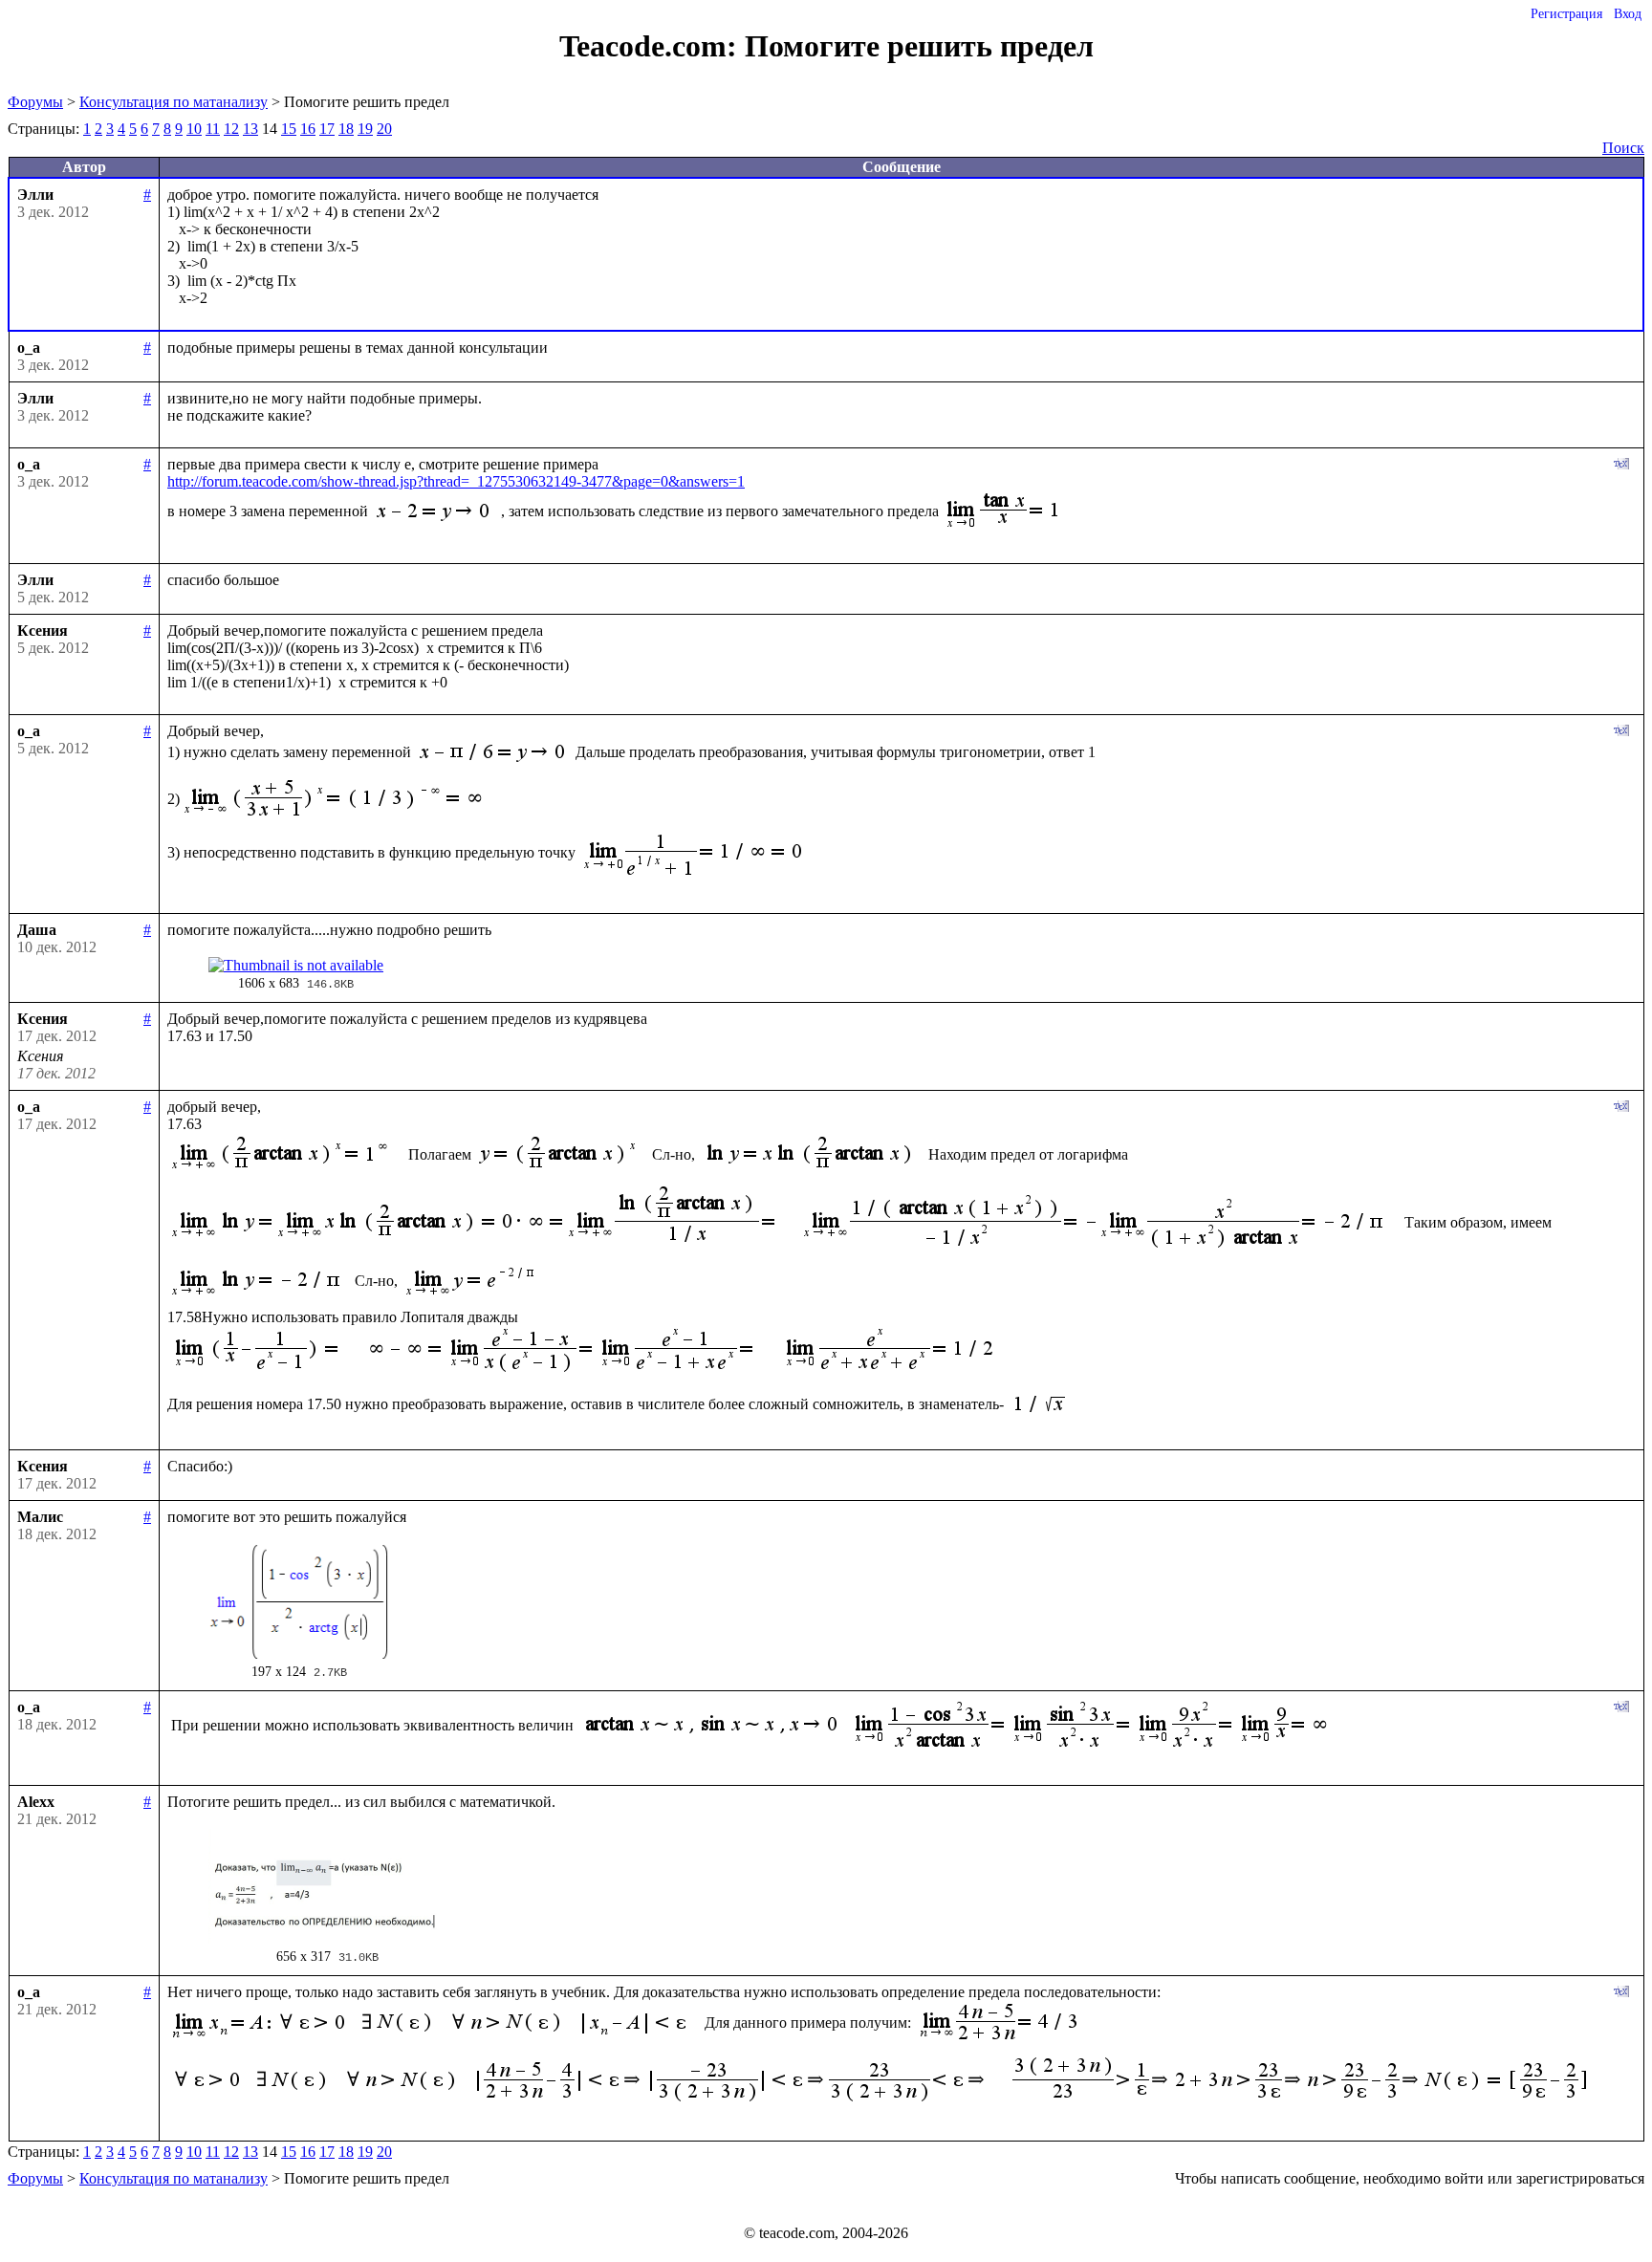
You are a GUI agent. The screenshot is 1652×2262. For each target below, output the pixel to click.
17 (327, 129)
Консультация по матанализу (174, 102)
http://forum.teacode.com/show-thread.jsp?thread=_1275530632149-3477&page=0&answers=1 (456, 481)
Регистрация (1566, 14)
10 (194, 129)
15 (289, 129)
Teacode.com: (652, 46)
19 (365, 129)
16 (308, 129)
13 (250, 129)
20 (384, 129)
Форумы (35, 102)
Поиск (1623, 148)
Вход (1628, 14)
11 (213, 129)
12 (231, 129)
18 (346, 129)
